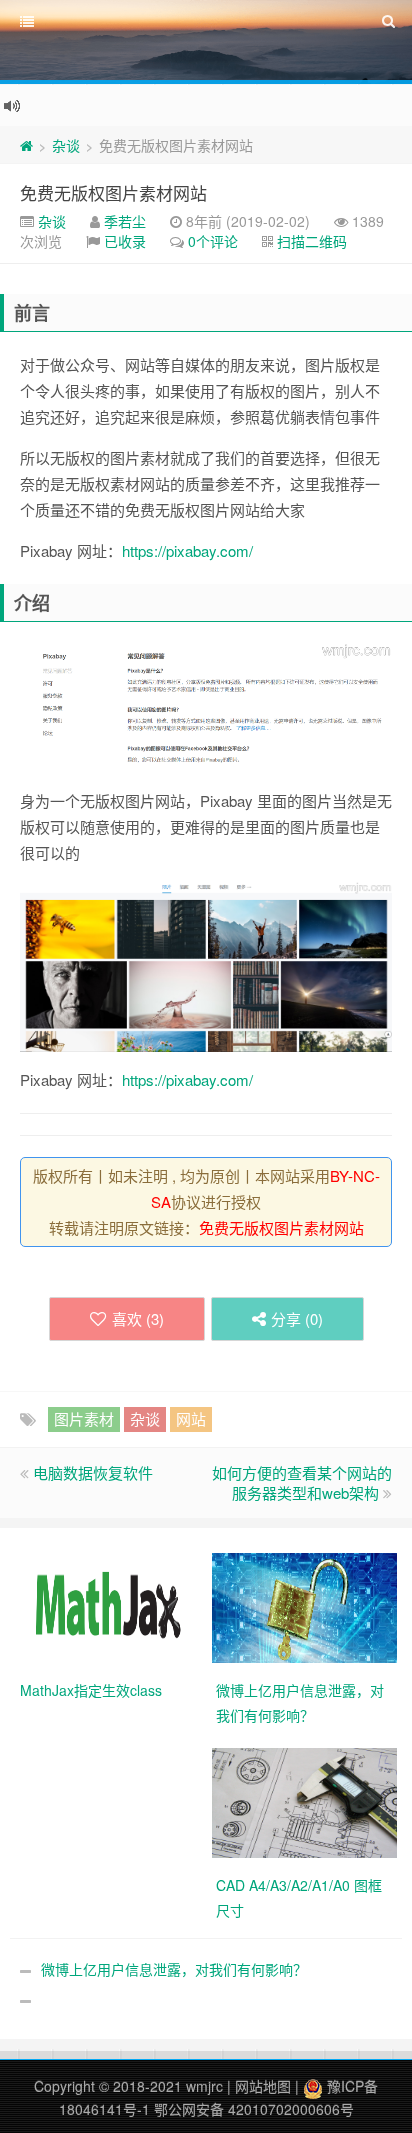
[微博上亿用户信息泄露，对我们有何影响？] (304, 1606)
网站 (191, 1418)
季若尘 (125, 221)
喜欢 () (138, 1318)
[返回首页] (26, 145)
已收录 (125, 241)
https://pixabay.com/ (187, 550)
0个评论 (213, 241)
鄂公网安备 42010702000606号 (254, 2109)
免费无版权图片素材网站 (113, 192)
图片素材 (84, 1418)
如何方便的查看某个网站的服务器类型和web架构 (302, 1482)
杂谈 (66, 145)
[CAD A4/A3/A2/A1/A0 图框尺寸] (304, 1801)
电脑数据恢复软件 (93, 1472)
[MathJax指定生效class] (108, 1606)
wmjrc (204, 2086)
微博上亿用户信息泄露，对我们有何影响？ (174, 1969)
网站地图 (263, 2086)
